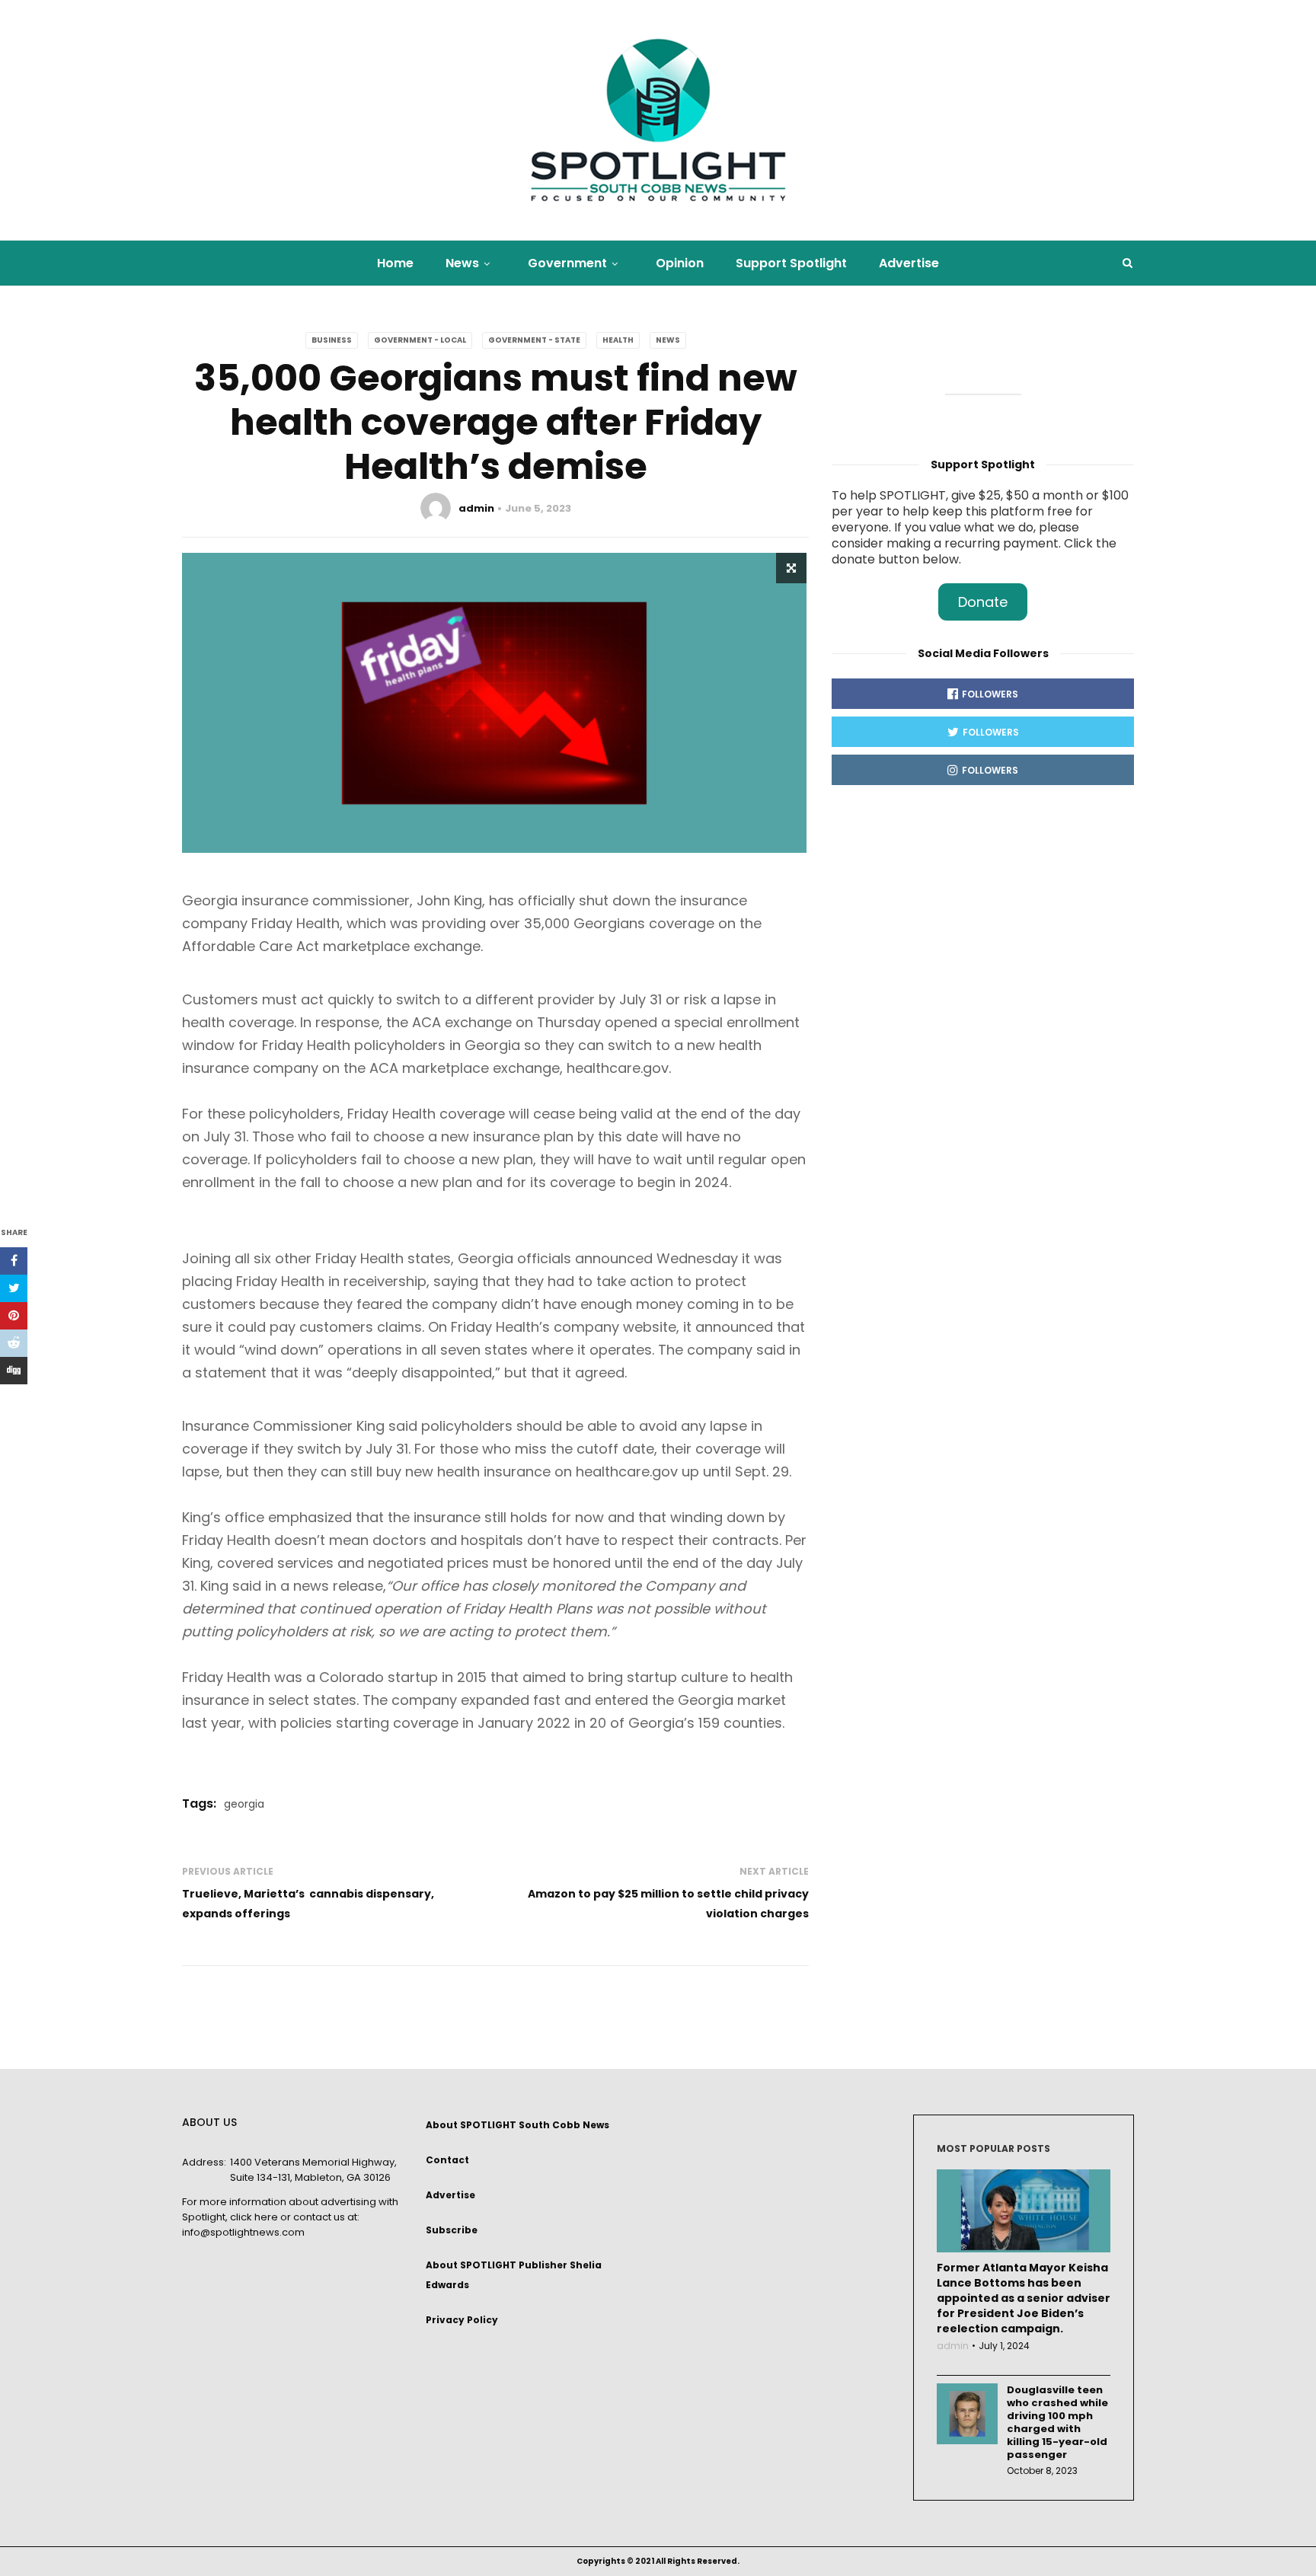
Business (332, 340)
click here (254, 2217)
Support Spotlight (791, 263)
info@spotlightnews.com (243, 2232)
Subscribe (452, 2230)
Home (395, 263)
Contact (447, 2160)
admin (476, 508)
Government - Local (420, 340)
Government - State (534, 340)
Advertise (909, 263)
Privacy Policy (462, 2320)
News (462, 263)
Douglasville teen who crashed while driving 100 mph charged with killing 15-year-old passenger (1057, 2422)
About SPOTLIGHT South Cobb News (517, 2125)
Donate (983, 602)
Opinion (680, 263)
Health (618, 340)
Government (567, 263)
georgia (244, 1804)
